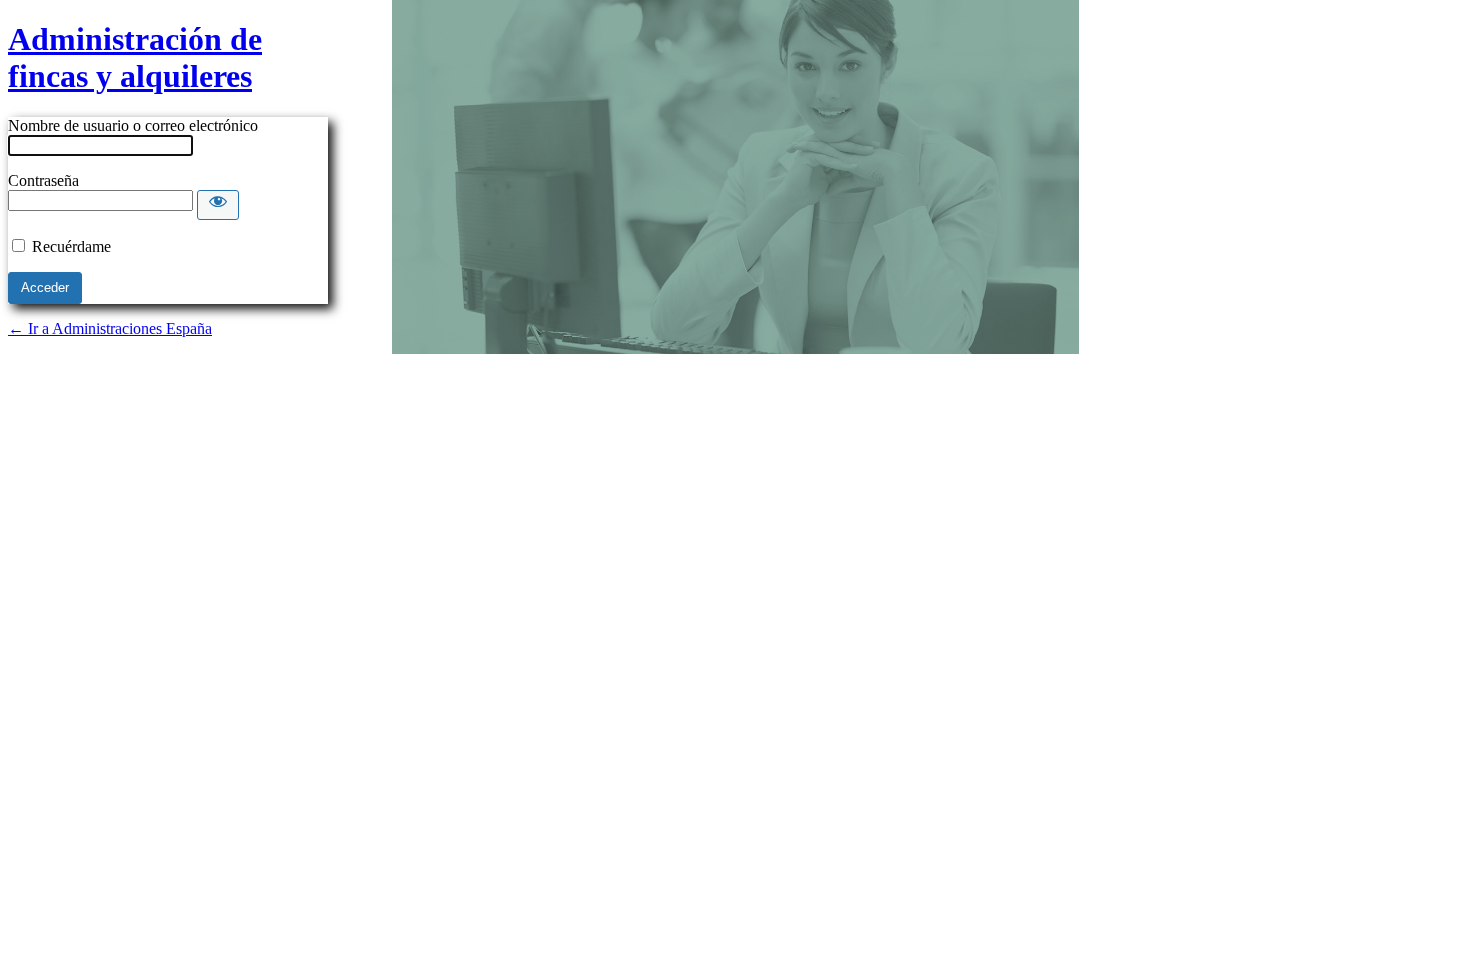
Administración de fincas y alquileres (135, 57)
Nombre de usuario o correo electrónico (133, 125)
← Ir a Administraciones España (110, 328)
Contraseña (43, 180)
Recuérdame (71, 246)
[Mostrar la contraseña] (218, 205)
